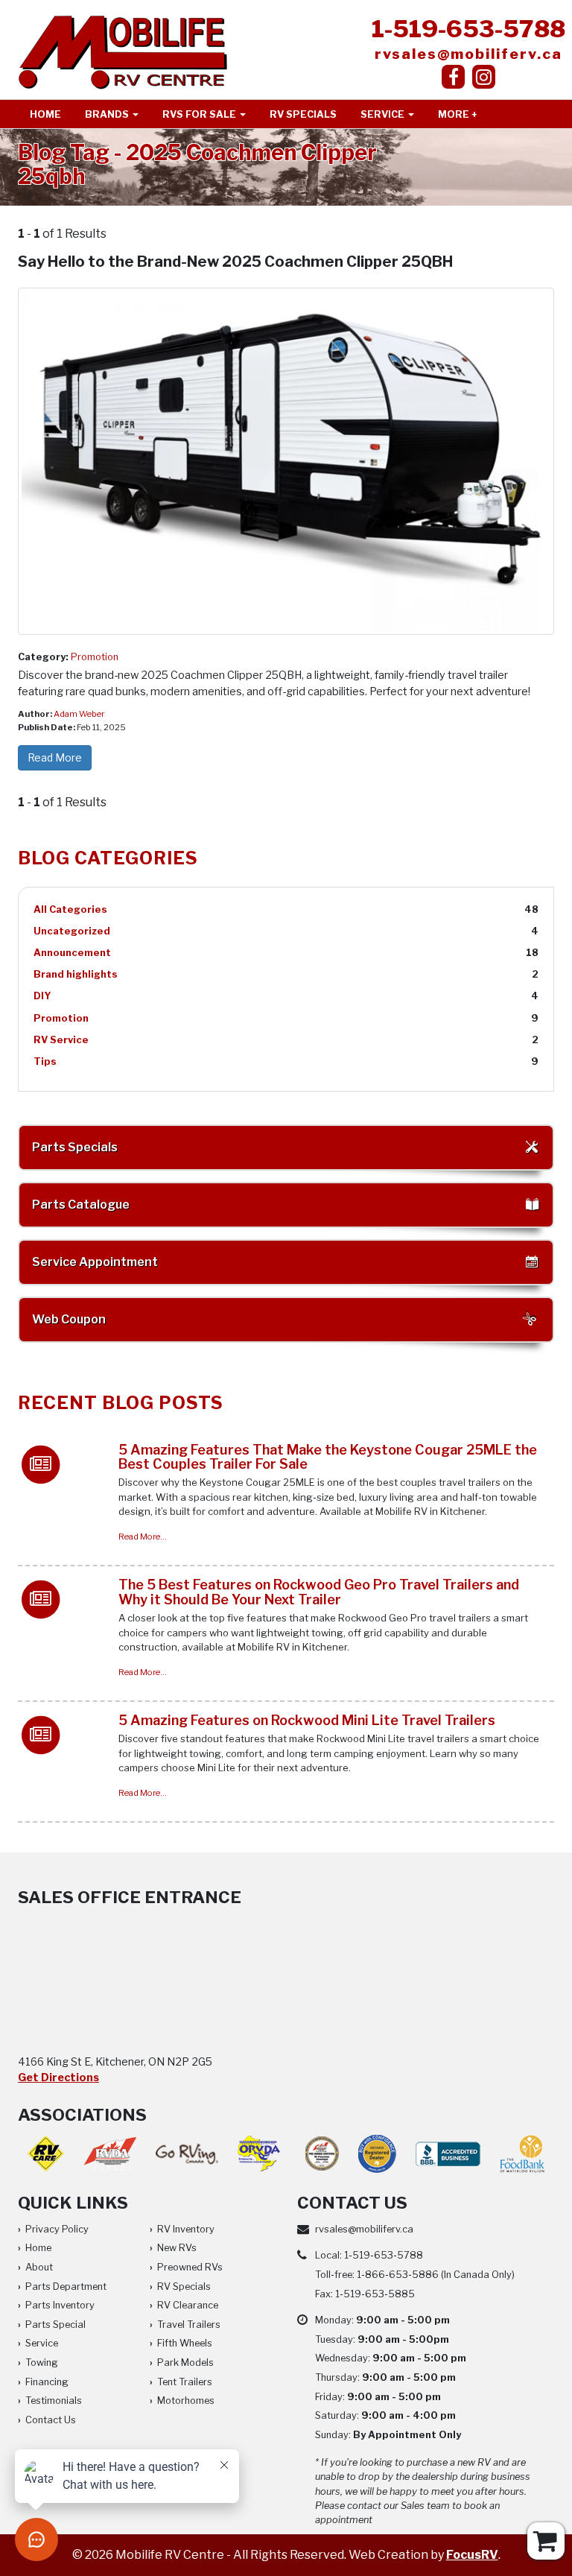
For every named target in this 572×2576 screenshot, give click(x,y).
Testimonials (54, 2401)
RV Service (61, 1040)
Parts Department (66, 2287)
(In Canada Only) (436, 2275)
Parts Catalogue (81, 1205)
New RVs (177, 2248)
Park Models (185, 2363)
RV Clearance (188, 2305)
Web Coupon (69, 1319)
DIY (42, 996)
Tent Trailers (185, 2382)
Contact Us (51, 2420)
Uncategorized (72, 931)
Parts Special (55, 2325)
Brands (108, 114)
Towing (42, 2363)
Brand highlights (76, 974)
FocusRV (472, 2555)
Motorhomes (186, 2401)
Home (45, 114)
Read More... (143, 1537)
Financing (47, 2382)
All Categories (70, 909)
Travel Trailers (189, 2325)
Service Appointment (95, 1262)
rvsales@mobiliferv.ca (468, 54)
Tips (45, 1061)
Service (384, 114)
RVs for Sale (200, 114)
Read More (55, 757)
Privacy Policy (57, 2229)
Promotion (95, 657)
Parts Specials (75, 1147)
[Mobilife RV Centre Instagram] (484, 77)
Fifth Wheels (185, 2343)
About (39, 2267)
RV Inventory (186, 2229)
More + (458, 114)
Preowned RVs (190, 2267)
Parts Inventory (60, 2305)
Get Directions (58, 2077)
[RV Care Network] (46, 2154)
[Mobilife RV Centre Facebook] (453, 77)
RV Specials (303, 114)
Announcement (72, 953)
